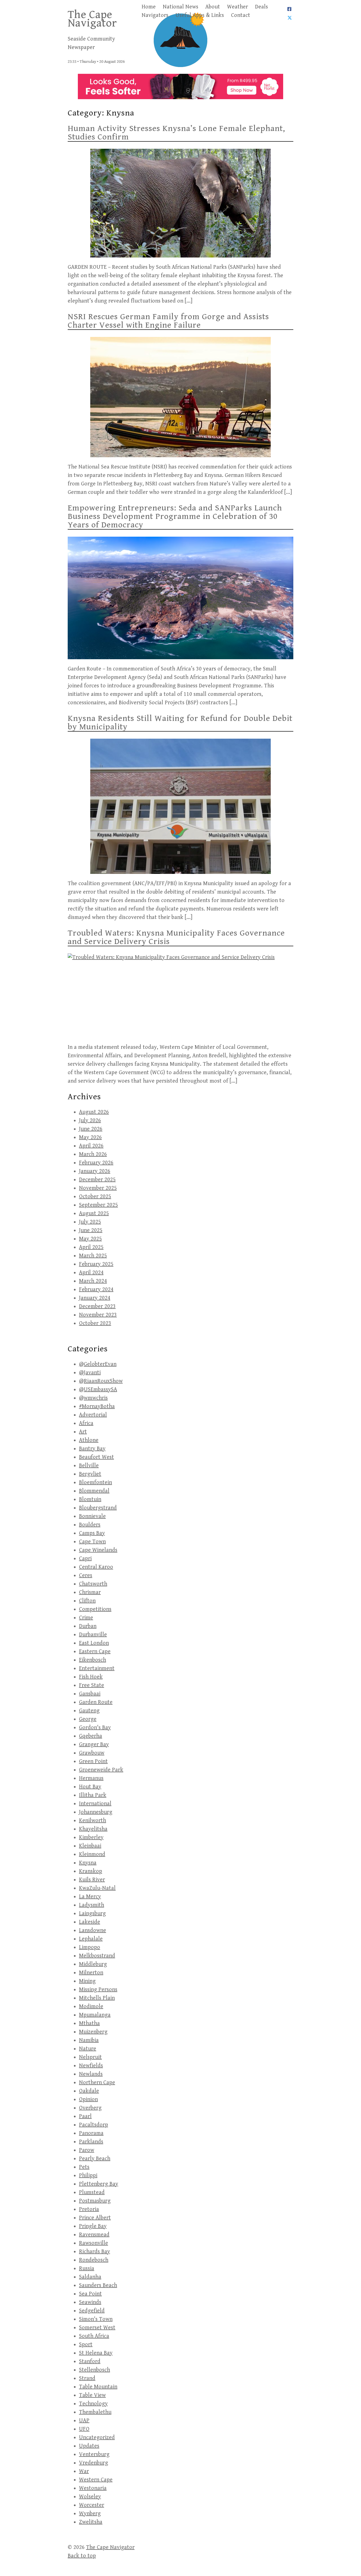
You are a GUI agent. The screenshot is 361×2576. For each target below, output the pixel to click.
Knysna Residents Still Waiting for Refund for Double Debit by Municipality (180, 723)
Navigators (155, 15)
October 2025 (95, 1197)
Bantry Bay (92, 1449)
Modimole (91, 2007)
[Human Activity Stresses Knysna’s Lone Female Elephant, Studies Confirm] (180, 203)
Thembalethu (95, 2412)
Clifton (87, 1601)
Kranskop (91, 1871)
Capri (85, 1559)
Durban (88, 1626)
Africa (86, 1423)
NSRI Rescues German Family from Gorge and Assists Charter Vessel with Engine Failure (168, 321)
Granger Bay (94, 1745)
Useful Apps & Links (200, 15)
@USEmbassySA (98, 1390)
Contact (241, 15)
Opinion (88, 2099)
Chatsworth (93, 1584)
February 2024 (96, 1290)
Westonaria (93, 2488)
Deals (261, 7)
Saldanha (90, 2277)
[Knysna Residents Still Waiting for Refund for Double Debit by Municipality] (180, 806)
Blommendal (94, 1491)
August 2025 (94, 1213)
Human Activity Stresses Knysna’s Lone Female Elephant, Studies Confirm (176, 133)
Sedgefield (92, 2311)
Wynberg (90, 2514)
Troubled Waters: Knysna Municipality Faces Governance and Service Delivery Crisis (176, 937)
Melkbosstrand (97, 1956)
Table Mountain (98, 2387)
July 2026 (90, 1121)
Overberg (90, 2108)
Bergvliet (90, 1474)
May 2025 (90, 1239)
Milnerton (91, 1973)
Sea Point (90, 2294)
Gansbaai (90, 1694)
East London (94, 1643)
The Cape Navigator (92, 19)
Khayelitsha (93, 1829)
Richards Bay (94, 2252)
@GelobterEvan (98, 1364)
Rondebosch (94, 2260)
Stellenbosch (94, 2370)
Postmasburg (95, 2201)
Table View (92, 2395)
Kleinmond (92, 1854)
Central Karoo (96, 1567)
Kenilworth (93, 1821)
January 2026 (95, 1171)
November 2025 (98, 1188)
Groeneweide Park (101, 1770)
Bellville (89, 1466)
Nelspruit (90, 2057)
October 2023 (95, 1323)
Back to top (82, 2556)
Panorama (91, 2133)
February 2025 (96, 1264)
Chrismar (90, 1592)
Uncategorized (97, 2438)
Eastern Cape (95, 1652)
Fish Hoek (91, 1677)
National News (180, 7)
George (88, 1719)
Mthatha (89, 2023)
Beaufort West (96, 1457)
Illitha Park (93, 1795)
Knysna (88, 1863)
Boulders (90, 1525)
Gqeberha (91, 1736)
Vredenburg (93, 2463)
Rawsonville (93, 2243)
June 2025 (91, 1230)
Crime (86, 1618)
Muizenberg (93, 2032)
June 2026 (91, 1129)
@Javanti (90, 1373)
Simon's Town (96, 2319)
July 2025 (90, 1222)
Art (83, 1432)
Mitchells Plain (97, 1998)
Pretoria (89, 2209)
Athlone (89, 1440)
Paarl (85, 2116)
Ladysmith (92, 1905)
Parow (87, 2150)
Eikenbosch (93, 1660)
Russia (87, 2269)
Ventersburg (94, 2454)
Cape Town (92, 1542)
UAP (84, 2421)
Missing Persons (98, 1990)
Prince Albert (95, 2218)
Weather (237, 7)
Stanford (90, 2361)
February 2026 (96, 1163)
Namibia (89, 2040)
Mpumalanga (95, 2015)
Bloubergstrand (98, 1508)
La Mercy (90, 1897)
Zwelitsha (91, 2522)
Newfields (91, 2066)
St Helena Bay (96, 2353)
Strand (87, 2378)
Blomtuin (90, 1499)
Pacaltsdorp (93, 2125)
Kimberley (91, 1837)
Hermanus (91, 1778)
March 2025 (93, 1256)
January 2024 (95, 1298)
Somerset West (97, 2328)
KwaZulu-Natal (97, 1888)
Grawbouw (92, 1753)
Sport (86, 2345)
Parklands (91, 2142)
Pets (84, 2167)
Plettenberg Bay (99, 2184)
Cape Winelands (98, 1550)
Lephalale (91, 1939)
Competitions (95, 1609)
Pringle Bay (93, 2226)
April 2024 (91, 1273)
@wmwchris (93, 1398)
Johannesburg (96, 1812)
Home (149, 7)
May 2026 (90, 1137)
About (213, 7)
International (95, 1804)
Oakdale (89, 2091)
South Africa (94, 2336)
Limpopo (90, 1947)
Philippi (88, 2176)
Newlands (91, 2074)
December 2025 (97, 1180)
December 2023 (97, 1306)
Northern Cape (97, 2083)
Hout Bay (90, 1787)
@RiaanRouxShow (101, 1381)
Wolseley (90, 2497)
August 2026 (94, 1112)
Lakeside (90, 1922)
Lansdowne (93, 1930)
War (84, 2471)
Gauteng (89, 1711)
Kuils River (92, 1880)
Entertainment (97, 1668)
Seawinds (90, 2302)
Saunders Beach (98, 2285)
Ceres (86, 1575)
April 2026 (91, 1146)
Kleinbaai (90, 1846)
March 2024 (93, 1281)
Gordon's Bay (95, 1728)
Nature (88, 2049)
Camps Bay (92, 1533)
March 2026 (93, 1154)
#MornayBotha (97, 1406)
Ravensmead (94, 2235)
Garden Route (96, 1702)
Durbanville (93, 1635)
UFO (84, 2429)
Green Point (93, 1761)
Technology (93, 2404)
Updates (89, 2446)
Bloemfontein (95, 1483)
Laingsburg (92, 1914)
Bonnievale (92, 1516)
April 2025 (91, 1247)
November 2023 (98, 1315)
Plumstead (92, 2192)
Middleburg (93, 1964)
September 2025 (98, 1205)
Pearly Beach (95, 2159)
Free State (92, 1685)
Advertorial (93, 1415)
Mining (87, 1981)
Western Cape (96, 2480)
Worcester (92, 2505)
